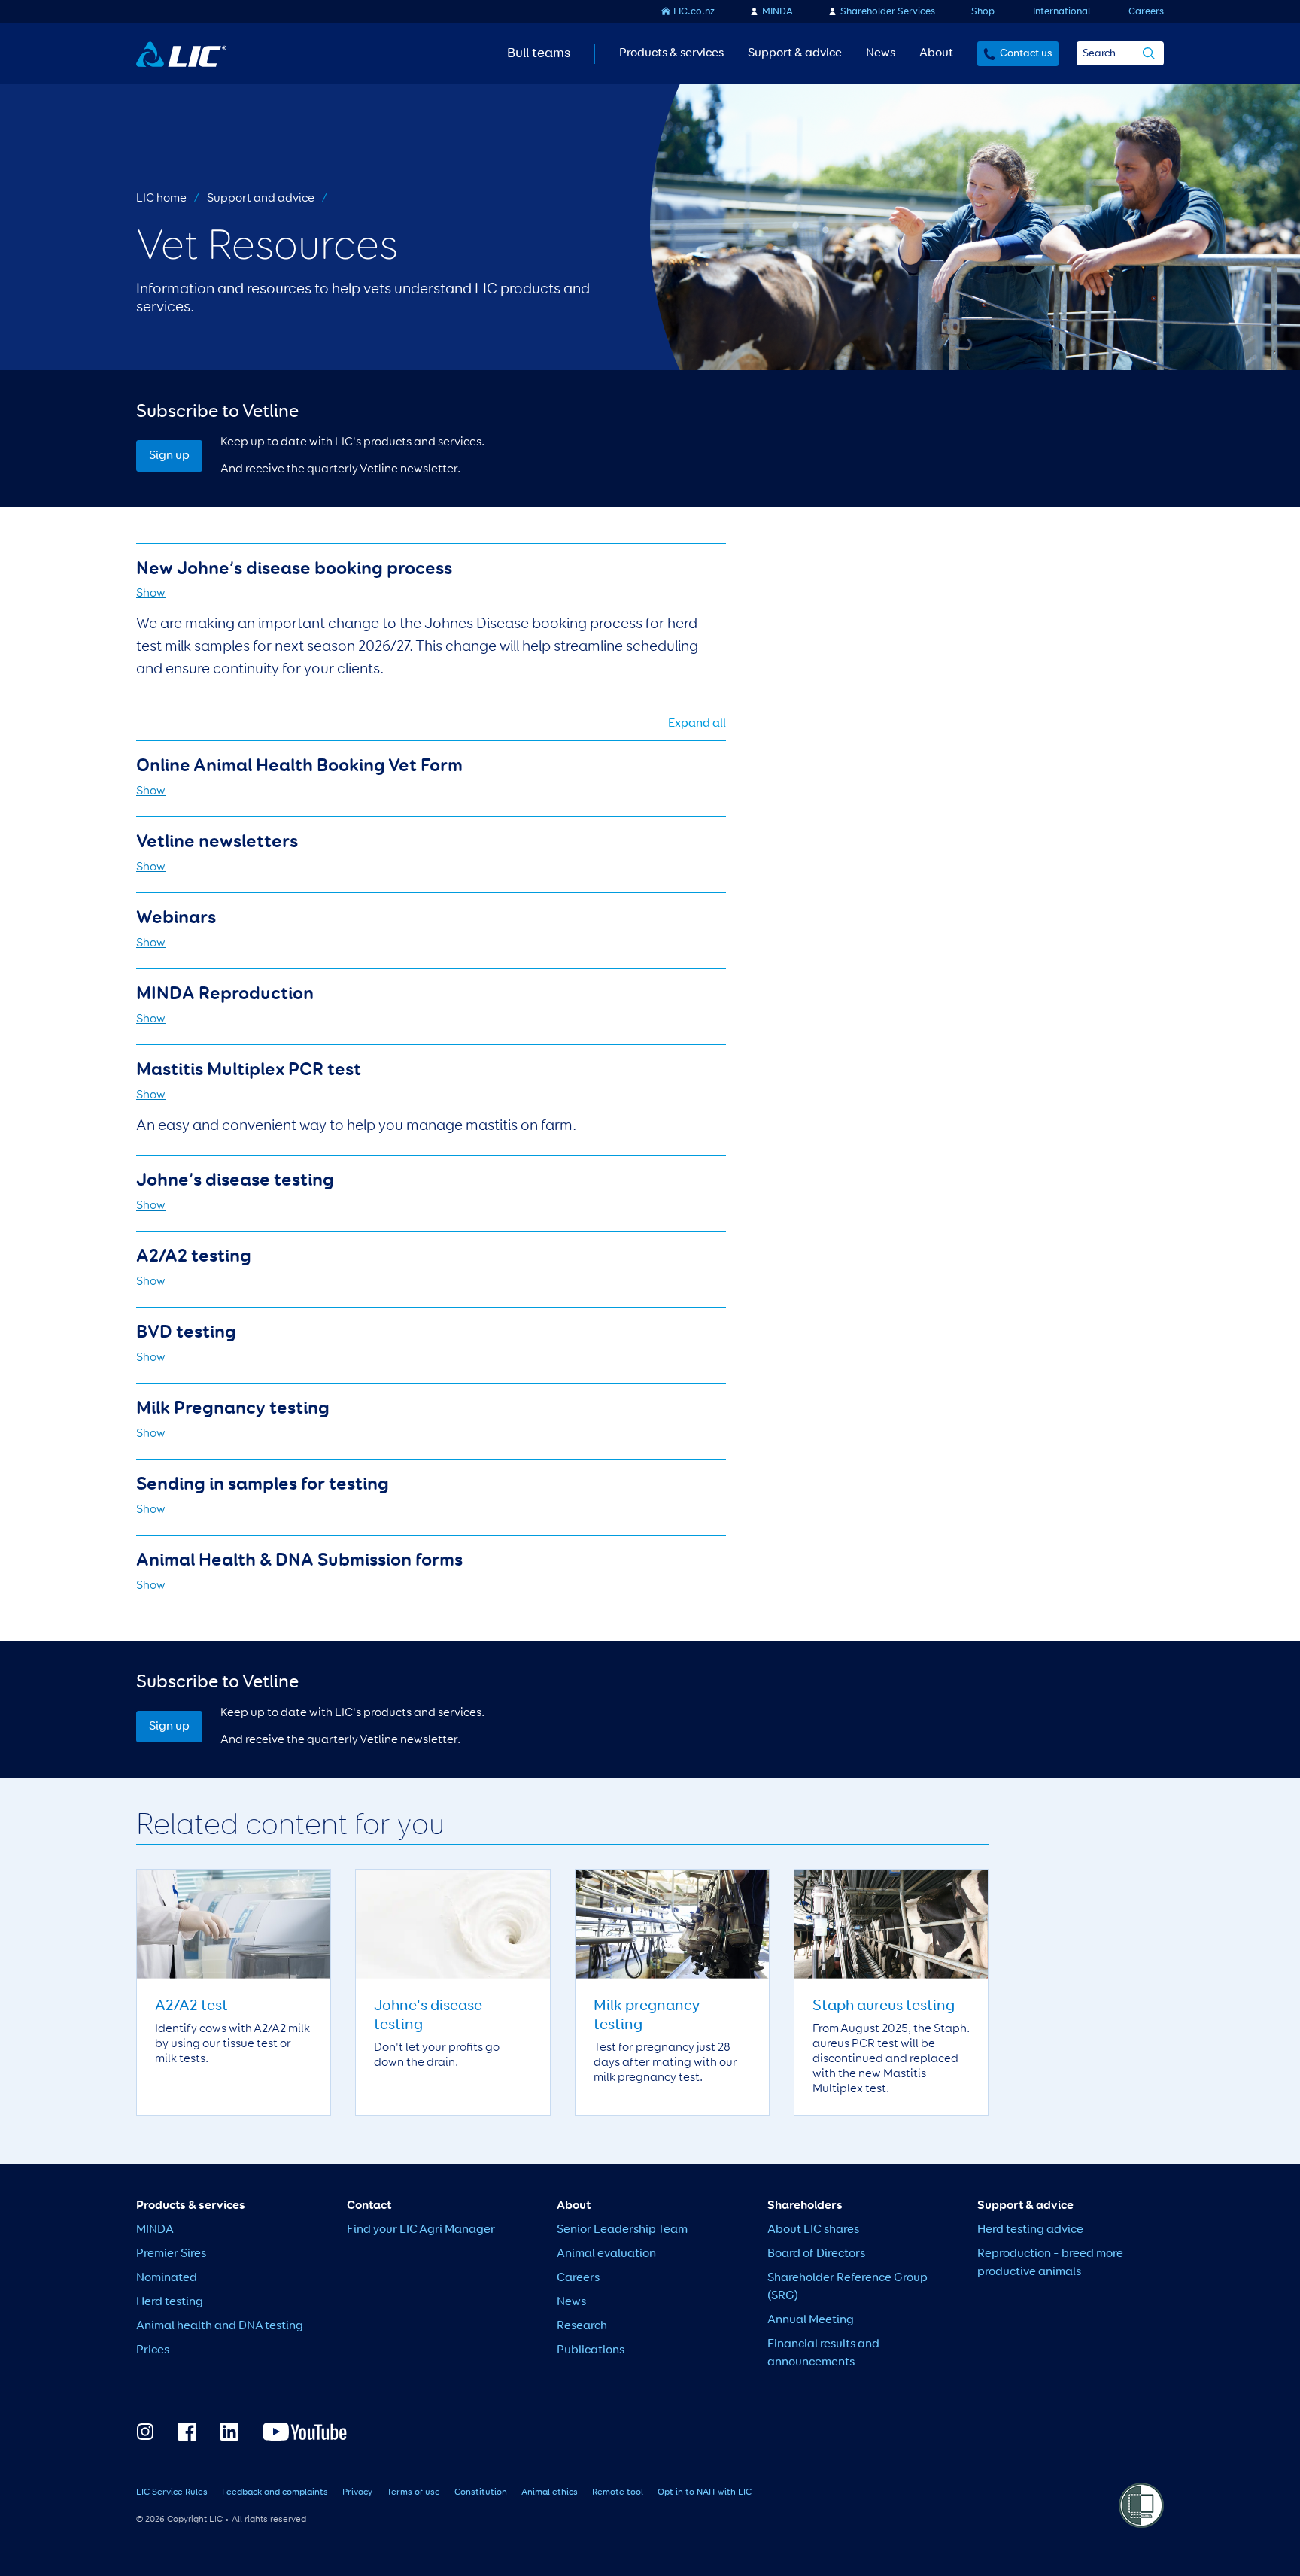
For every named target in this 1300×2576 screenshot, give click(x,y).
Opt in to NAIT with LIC (705, 2492)
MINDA (778, 12)
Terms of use (413, 2492)
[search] (1149, 55)
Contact (369, 2206)
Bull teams (539, 53)
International (1062, 12)
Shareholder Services (888, 12)
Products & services (671, 53)
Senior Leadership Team (622, 2230)
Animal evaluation (606, 2254)
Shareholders (805, 2206)
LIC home (161, 199)
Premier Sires (171, 2254)
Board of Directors (816, 2254)
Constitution (481, 2492)
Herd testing (170, 2302)
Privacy (357, 2492)
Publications (591, 2350)
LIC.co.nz (694, 12)
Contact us (1026, 53)
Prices (153, 2350)
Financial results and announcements (823, 2353)
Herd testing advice (1030, 2230)
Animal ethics (550, 2492)
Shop (983, 12)
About (936, 53)
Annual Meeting (811, 2320)
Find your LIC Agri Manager (421, 2230)
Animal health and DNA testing (220, 2326)
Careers (1146, 12)
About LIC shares (813, 2230)
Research (582, 2326)
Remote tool (618, 2492)
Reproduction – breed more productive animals (1050, 2263)
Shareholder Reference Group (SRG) (847, 2287)
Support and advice (261, 199)
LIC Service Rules (172, 2492)
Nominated (167, 2278)
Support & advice (795, 53)
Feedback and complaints (275, 2492)
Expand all (697, 724)
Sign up (169, 456)
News (881, 53)
